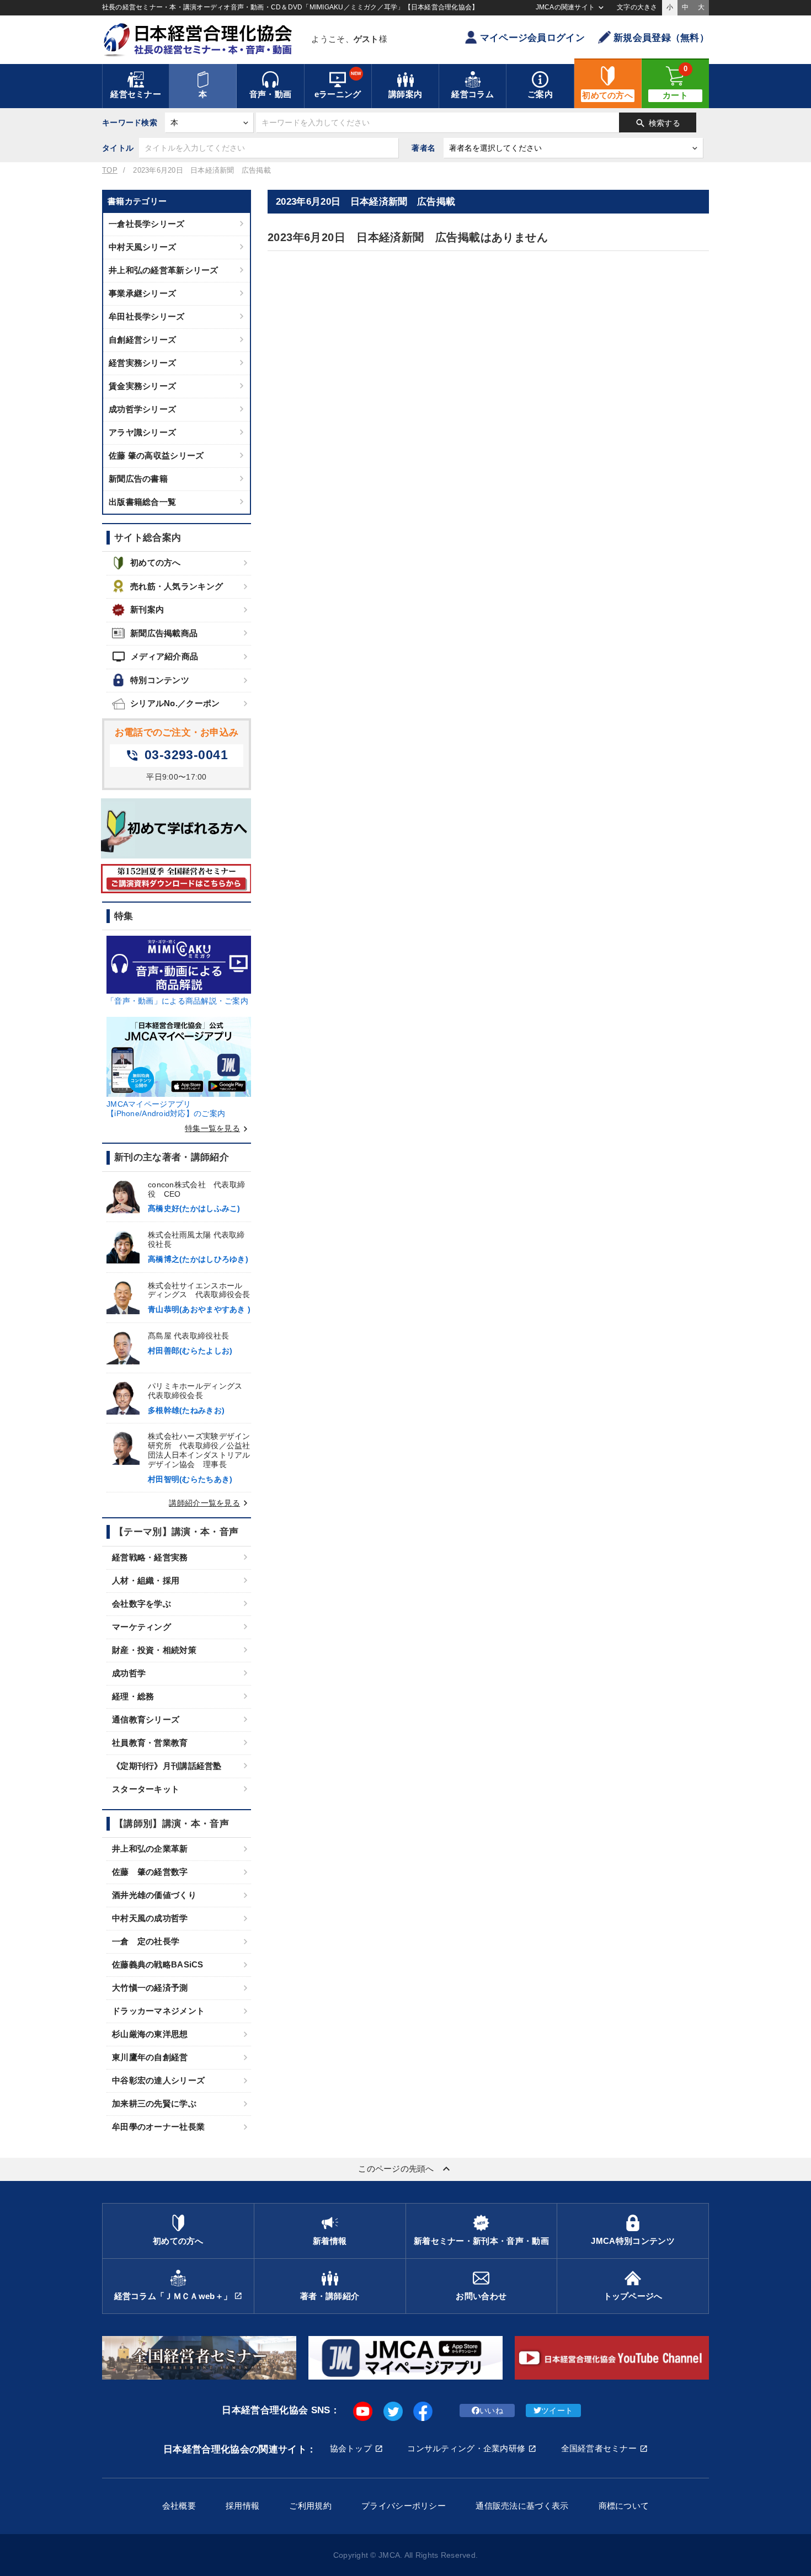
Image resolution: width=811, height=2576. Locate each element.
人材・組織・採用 (146, 1580)
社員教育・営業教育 (150, 1743)
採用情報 (242, 2506)
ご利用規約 (310, 2506)
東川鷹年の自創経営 (150, 2057)
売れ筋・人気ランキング (177, 586)
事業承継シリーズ (142, 293)
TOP (110, 170)
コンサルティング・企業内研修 (466, 2448)
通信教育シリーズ (146, 1719)
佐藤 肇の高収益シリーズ (156, 455)
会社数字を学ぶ (142, 1604)
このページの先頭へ (405, 2169)
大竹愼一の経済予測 (150, 1988)
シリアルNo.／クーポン (175, 703)
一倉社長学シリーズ (147, 224)
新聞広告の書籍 (138, 479)
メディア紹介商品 (155, 657)
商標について (624, 2506)
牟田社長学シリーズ (147, 316)
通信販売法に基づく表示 (522, 2506)
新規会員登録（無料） (661, 38)
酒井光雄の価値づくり (154, 1895)
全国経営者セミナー (599, 2448)
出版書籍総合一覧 (142, 502)
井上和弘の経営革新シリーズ (164, 270)
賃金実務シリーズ (142, 386)
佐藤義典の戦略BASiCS (158, 1964)
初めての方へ (156, 562)
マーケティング (142, 1627)
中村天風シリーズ (142, 247)
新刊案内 (147, 609)
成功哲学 (129, 1673)
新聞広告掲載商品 (164, 633)
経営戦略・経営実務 (150, 1557)
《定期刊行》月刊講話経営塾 (167, 1766)
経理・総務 (133, 1696)
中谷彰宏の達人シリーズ (158, 2080)
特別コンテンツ (160, 680)
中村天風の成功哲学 (150, 1918)
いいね (491, 2410)
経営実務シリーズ (142, 363)
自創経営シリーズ (142, 340)
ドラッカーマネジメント (158, 2011)
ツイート (557, 2410)
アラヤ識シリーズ (142, 432)
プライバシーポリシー (404, 2506)
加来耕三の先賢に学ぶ (154, 2103)
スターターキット (146, 1789)
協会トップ (351, 2448)
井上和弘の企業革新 (150, 1849)
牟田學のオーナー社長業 (158, 2127)
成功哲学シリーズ (142, 409)
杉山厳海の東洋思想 (150, 2034)
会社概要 (179, 2506)
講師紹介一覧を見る (210, 1503)
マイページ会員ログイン (532, 38)
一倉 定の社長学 (146, 1941)
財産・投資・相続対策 (154, 1650)
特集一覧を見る (218, 1128)
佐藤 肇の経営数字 (150, 1872)
